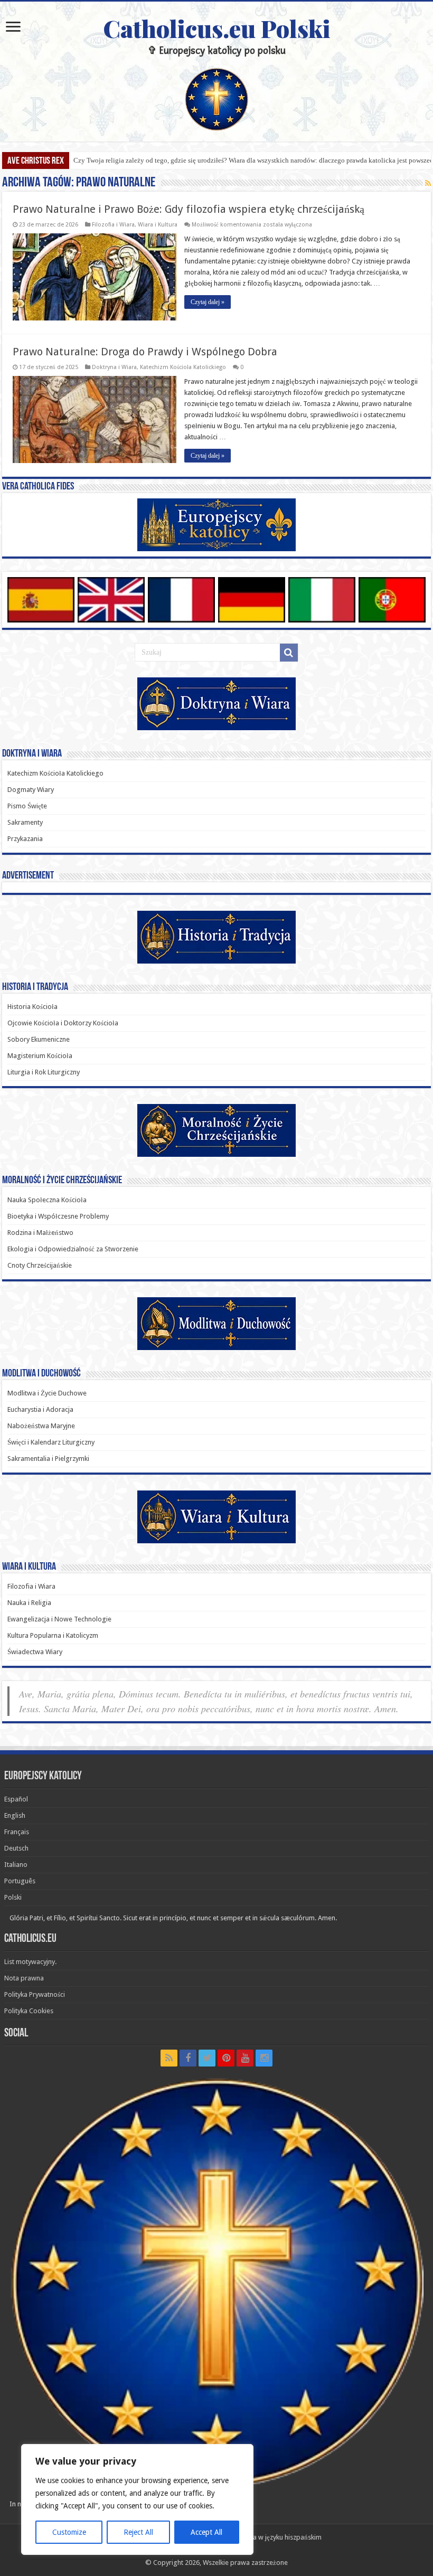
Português (20, 1881)
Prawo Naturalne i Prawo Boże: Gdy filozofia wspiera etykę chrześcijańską (189, 209)
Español (16, 1799)
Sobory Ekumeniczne (39, 1039)
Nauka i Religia (29, 1603)
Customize (69, 2532)
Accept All (206, 2532)
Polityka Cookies (29, 2011)
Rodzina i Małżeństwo (40, 1233)
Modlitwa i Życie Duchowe (47, 1393)
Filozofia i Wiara (113, 225)
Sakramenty (25, 822)
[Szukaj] (289, 653)
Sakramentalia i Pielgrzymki (48, 1459)
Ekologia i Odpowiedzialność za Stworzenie (73, 1249)
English (15, 1815)
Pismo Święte (27, 806)
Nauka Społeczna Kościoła (47, 1200)
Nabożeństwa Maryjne (41, 1426)
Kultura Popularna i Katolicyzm (53, 1635)
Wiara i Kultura (158, 225)
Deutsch (16, 1848)
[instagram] (264, 2058)
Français (17, 1832)
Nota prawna (24, 1978)
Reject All (138, 2532)
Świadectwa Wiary (35, 1652)
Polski (13, 1897)
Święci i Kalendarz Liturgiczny (51, 1442)
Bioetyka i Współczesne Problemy (58, 1216)
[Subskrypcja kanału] (428, 183)
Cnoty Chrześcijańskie (40, 1265)
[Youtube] (245, 2058)
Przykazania (25, 839)
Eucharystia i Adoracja (40, 1409)
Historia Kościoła (32, 1007)
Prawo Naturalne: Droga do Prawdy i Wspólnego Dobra (145, 352)
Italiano (16, 1865)
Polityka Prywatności (35, 1994)
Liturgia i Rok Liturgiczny (44, 1072)
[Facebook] (188, 2058)
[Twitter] (207, 2058)
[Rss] (169, 2058)
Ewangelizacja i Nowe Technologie (59, 1619)
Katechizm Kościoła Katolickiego (183, 367)
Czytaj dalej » (208, 302)
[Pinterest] (226, 2058)
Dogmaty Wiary (31, 790)
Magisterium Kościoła (40, 1056)
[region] (137, 2499)
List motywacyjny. (30, 1962)
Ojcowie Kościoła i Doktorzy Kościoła (63, 1023)
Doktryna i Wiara (114, 367)
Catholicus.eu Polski (217, 28)
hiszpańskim (303, 2537)
